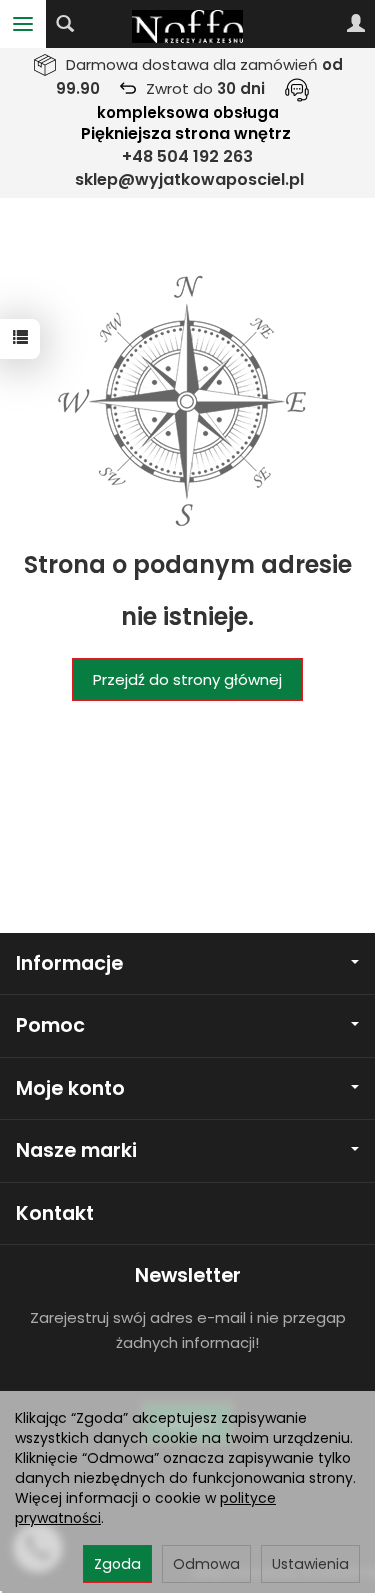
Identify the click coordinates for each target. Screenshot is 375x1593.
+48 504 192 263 (187, 156)
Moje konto (70, 1088)
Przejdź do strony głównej (187, 679)
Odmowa (206, 1564)
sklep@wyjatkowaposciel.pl (189, 179)
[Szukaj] (65, 24)
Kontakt (55, 1213)
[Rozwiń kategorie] (23, 24)
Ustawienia (310, 1564)
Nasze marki (76, 1150)
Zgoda (117, 1564)
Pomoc (50, 1025)
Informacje (69, 963)
